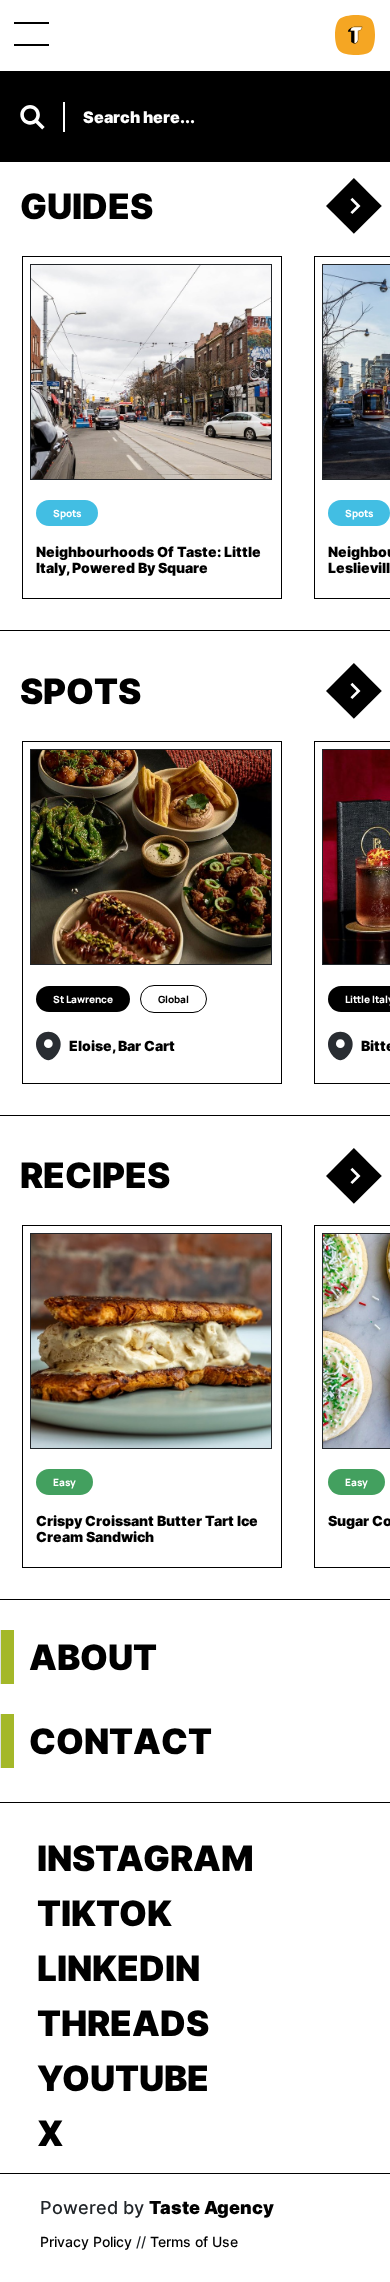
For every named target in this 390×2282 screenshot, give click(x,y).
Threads (123, 2023)
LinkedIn (118, 1968)
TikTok (104, 1913)
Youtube (123, 2078)
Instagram (145, 1858)
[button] (358, 206)
